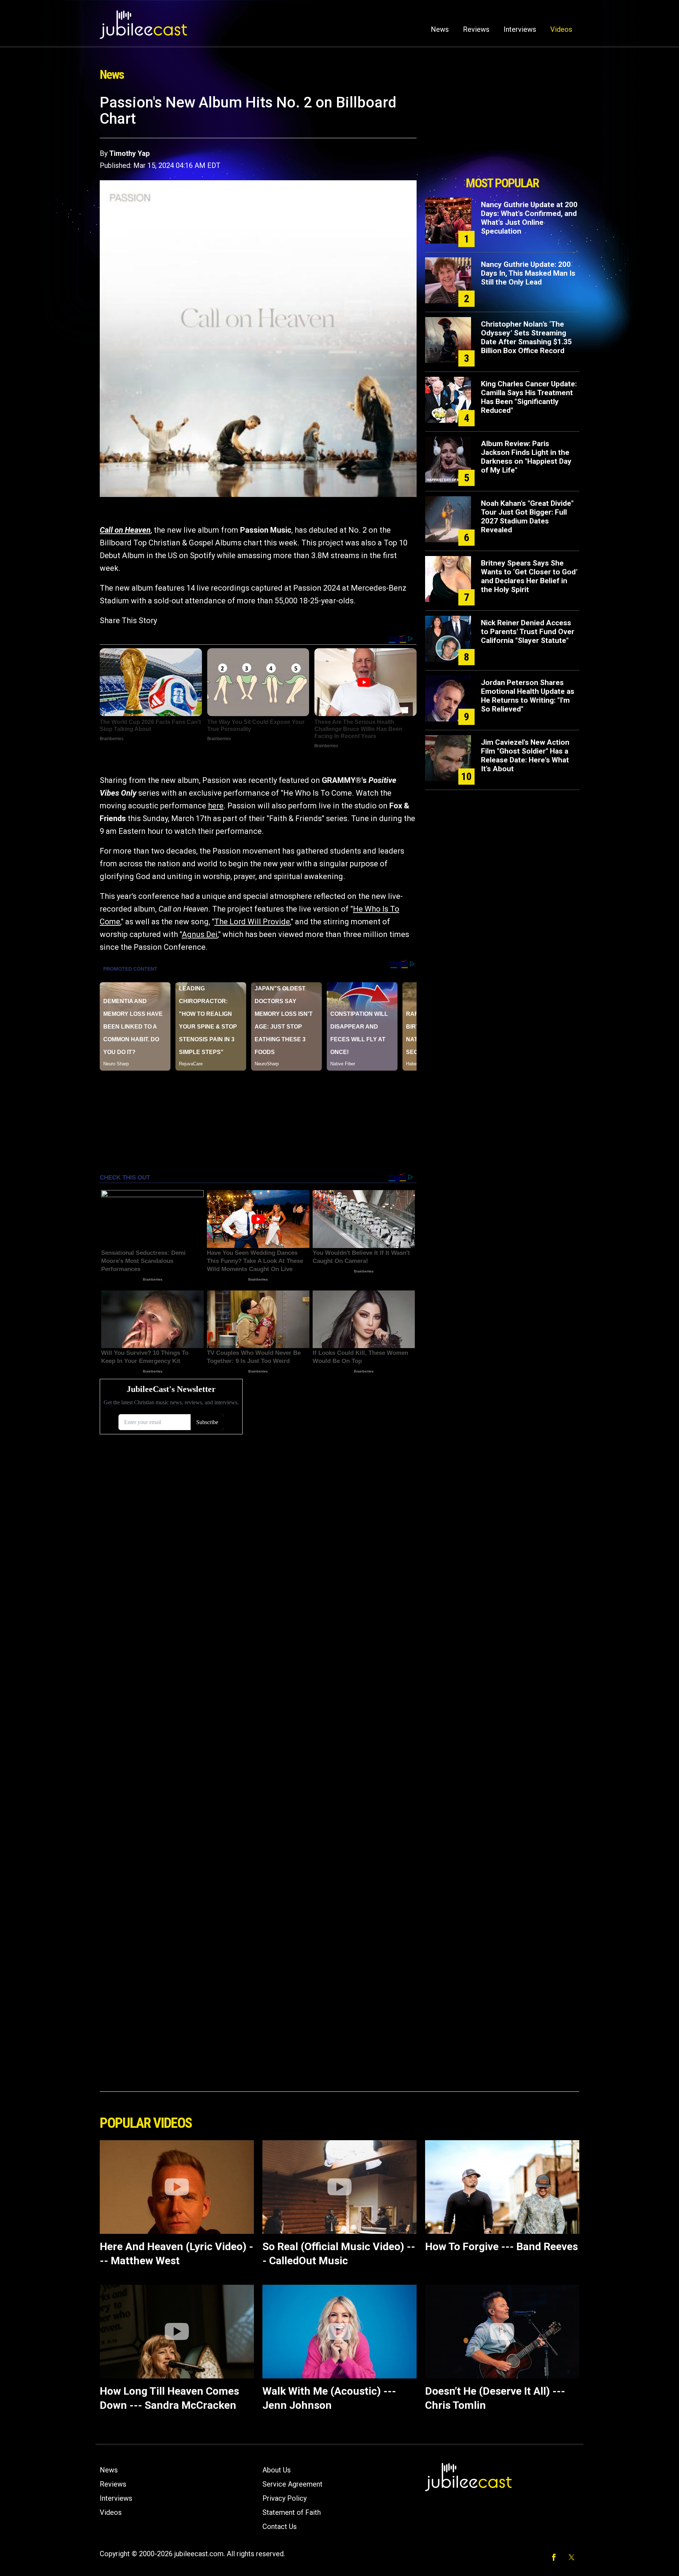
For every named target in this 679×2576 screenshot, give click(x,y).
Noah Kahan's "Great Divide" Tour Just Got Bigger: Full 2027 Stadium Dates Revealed (527, 517)
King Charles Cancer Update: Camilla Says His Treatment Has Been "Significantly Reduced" (529, 397)
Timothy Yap (129, 153)
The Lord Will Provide (252, 922)
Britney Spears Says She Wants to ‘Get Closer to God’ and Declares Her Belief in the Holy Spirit (529, 576)
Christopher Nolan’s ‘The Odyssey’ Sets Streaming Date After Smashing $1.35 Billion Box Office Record (526, 337)
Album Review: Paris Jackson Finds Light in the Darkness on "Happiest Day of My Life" (526, 457)
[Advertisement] (502, 133)
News (440, 29)
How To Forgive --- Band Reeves (501, 2246)
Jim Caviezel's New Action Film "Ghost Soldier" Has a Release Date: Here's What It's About (525, 756)
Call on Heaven (125, 530)
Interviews (520, 29)
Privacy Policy (285, 2498)
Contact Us (280, 2527)
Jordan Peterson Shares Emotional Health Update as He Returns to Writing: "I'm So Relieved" (528, 696)
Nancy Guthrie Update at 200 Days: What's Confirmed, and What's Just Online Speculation (529, 218)
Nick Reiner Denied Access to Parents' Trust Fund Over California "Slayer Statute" (528, 632)
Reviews (476, 29)
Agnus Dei (200, 934)
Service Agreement (292, 2484)
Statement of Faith (292, 2512)
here (216, 806)
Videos (561, 29)
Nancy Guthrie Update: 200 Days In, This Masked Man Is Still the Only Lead (528, 273)
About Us (277, 2470)
